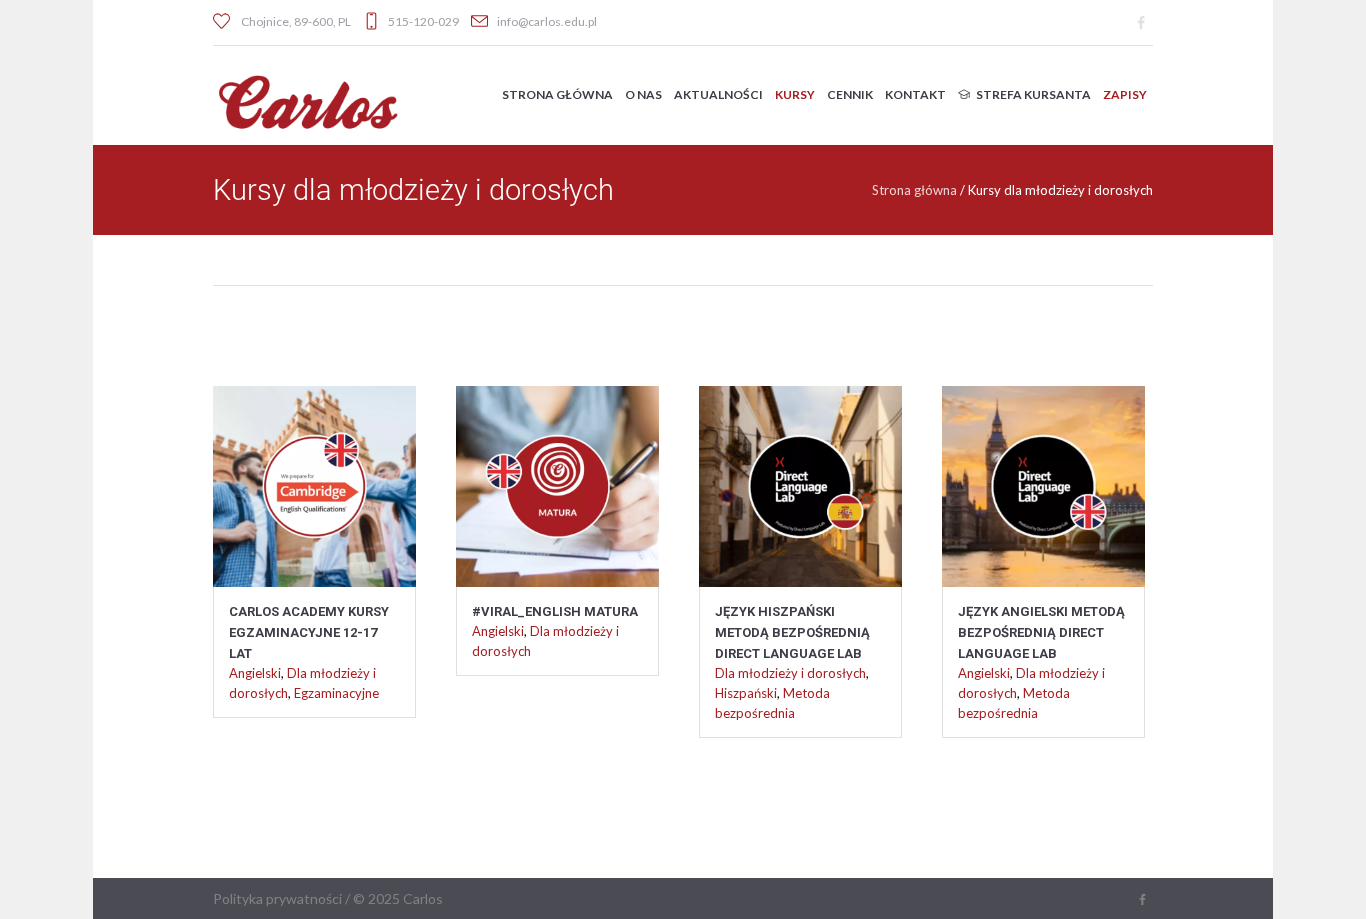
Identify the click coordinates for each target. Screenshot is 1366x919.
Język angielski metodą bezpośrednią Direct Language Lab (1041, 632)
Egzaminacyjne (336, 693)
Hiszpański (746, 693)
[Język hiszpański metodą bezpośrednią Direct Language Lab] (801, 474)
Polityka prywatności (277, 898)
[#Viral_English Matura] (558, 474)
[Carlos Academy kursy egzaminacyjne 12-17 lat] (315, 474)
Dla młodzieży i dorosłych (790, 673)
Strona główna (914, 190)
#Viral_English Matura (555, 611)
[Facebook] (1141, 23)
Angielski (255, 673)
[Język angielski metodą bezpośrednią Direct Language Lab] (1044, 474)
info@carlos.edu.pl (547, 21)
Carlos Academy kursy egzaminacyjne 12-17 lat (309, 632)
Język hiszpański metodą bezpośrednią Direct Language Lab (792, 632)
